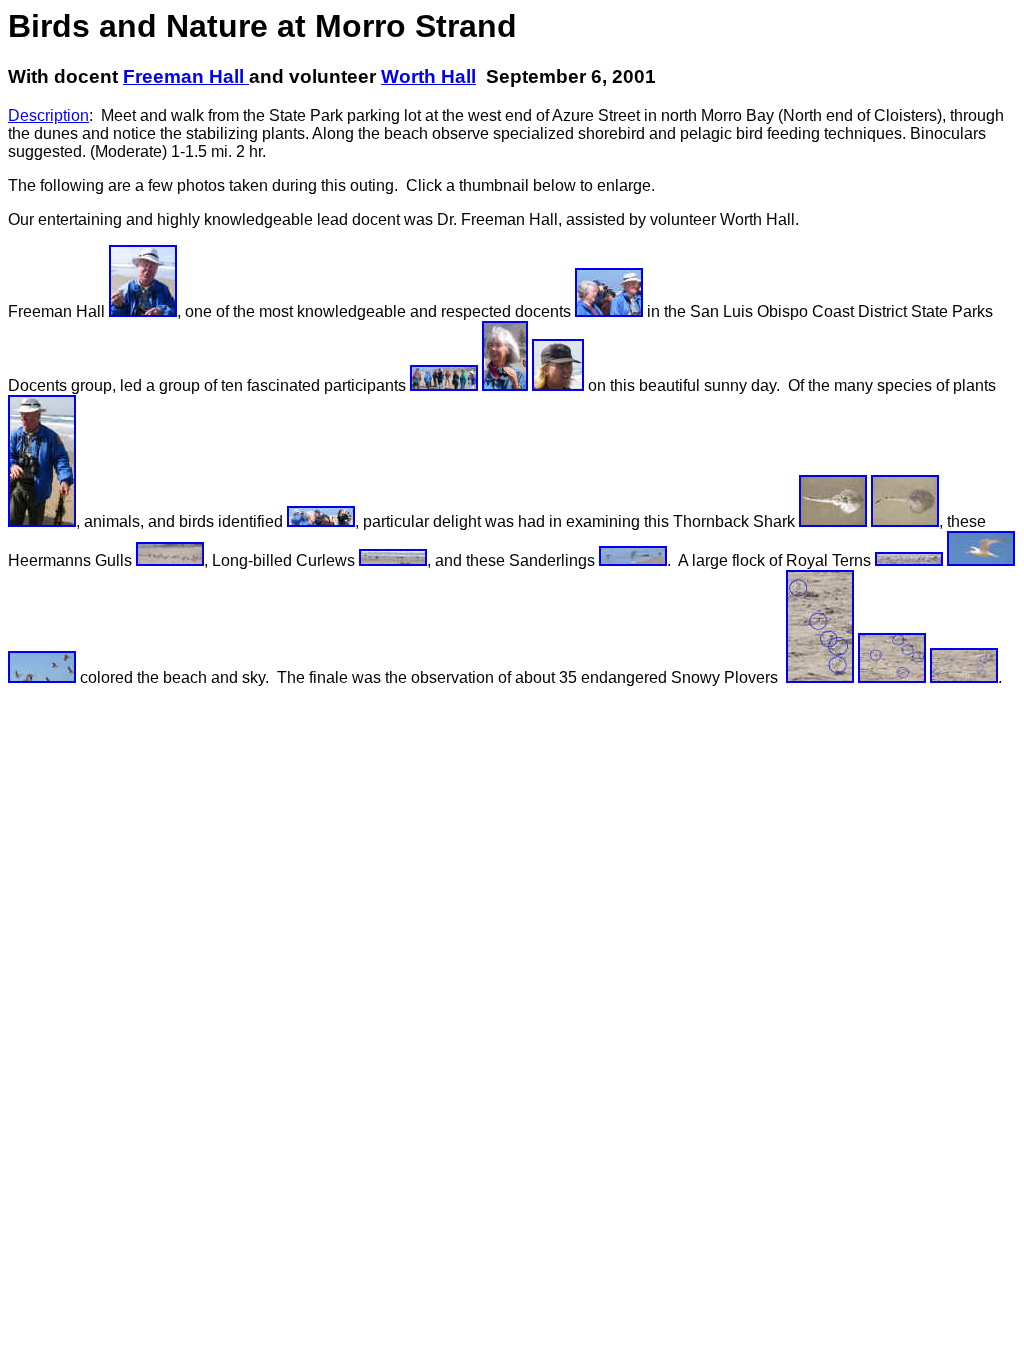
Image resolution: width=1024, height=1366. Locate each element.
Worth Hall (428, 76)
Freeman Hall (186, 76)
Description (48, 115)
